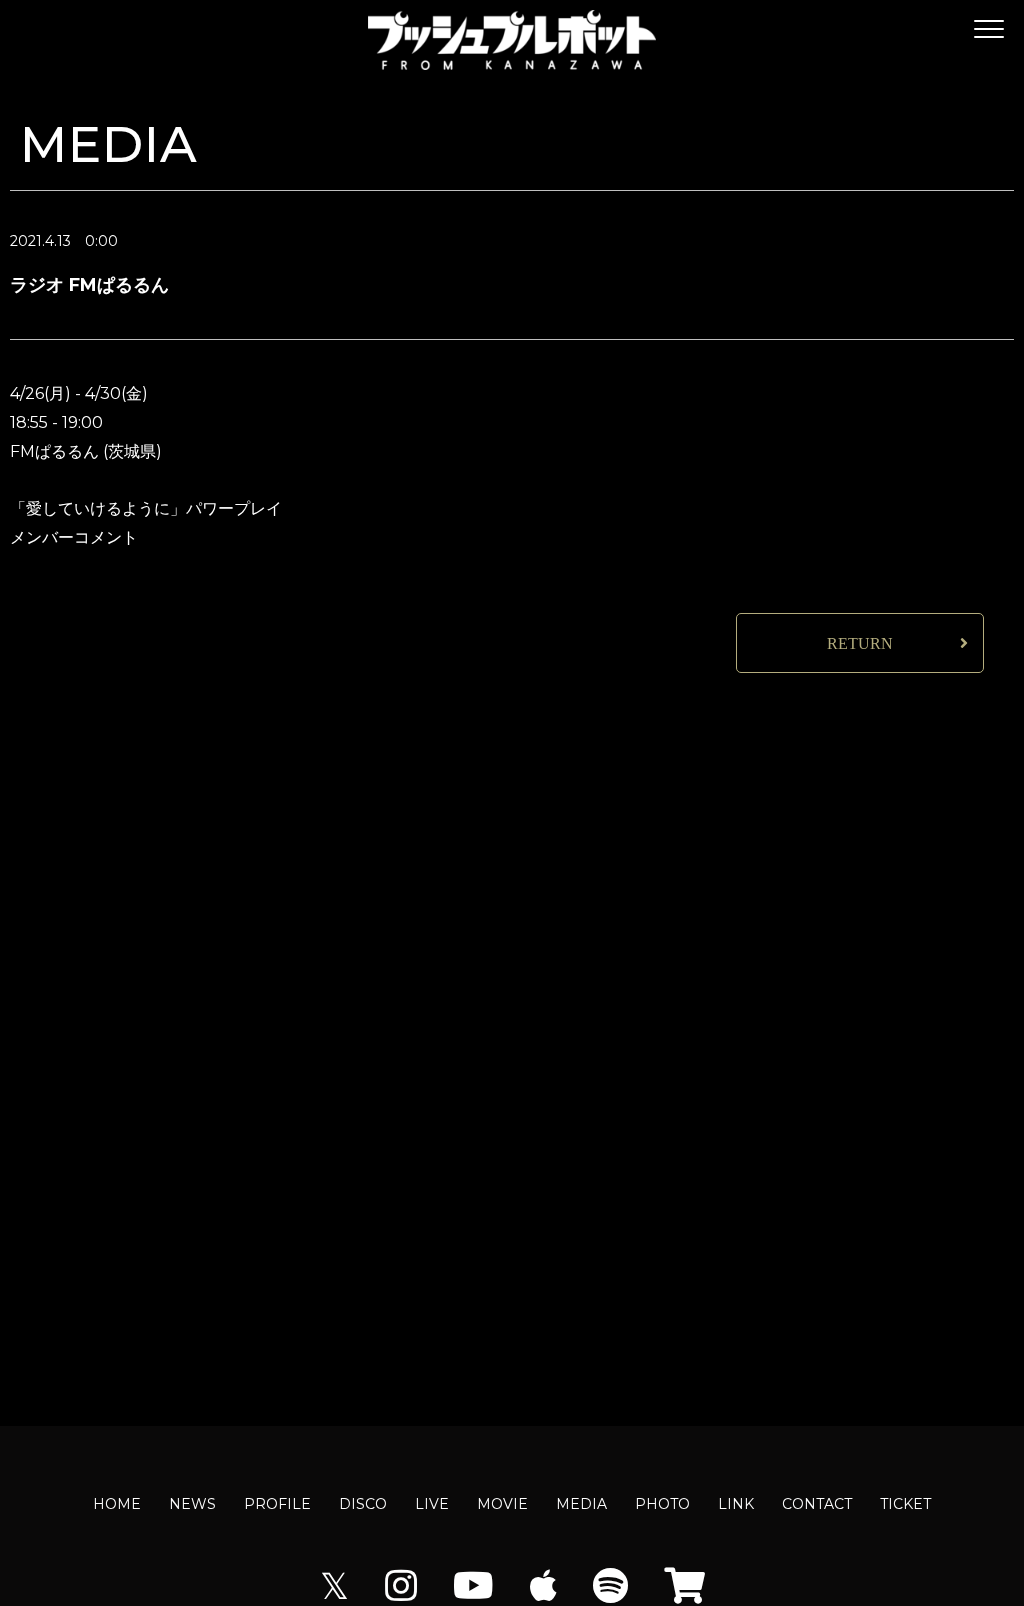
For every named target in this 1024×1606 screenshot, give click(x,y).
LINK (736, 1504)
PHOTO (662, 1504)
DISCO (363, 1504)
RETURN (860, 643)
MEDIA (581, 1504)
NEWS (192, 1504)
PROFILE (277, 1504)
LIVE (432, 1504)
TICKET (905, 1504)
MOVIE (502, 1504)
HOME (117, 1504)
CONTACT (817, 1504)
